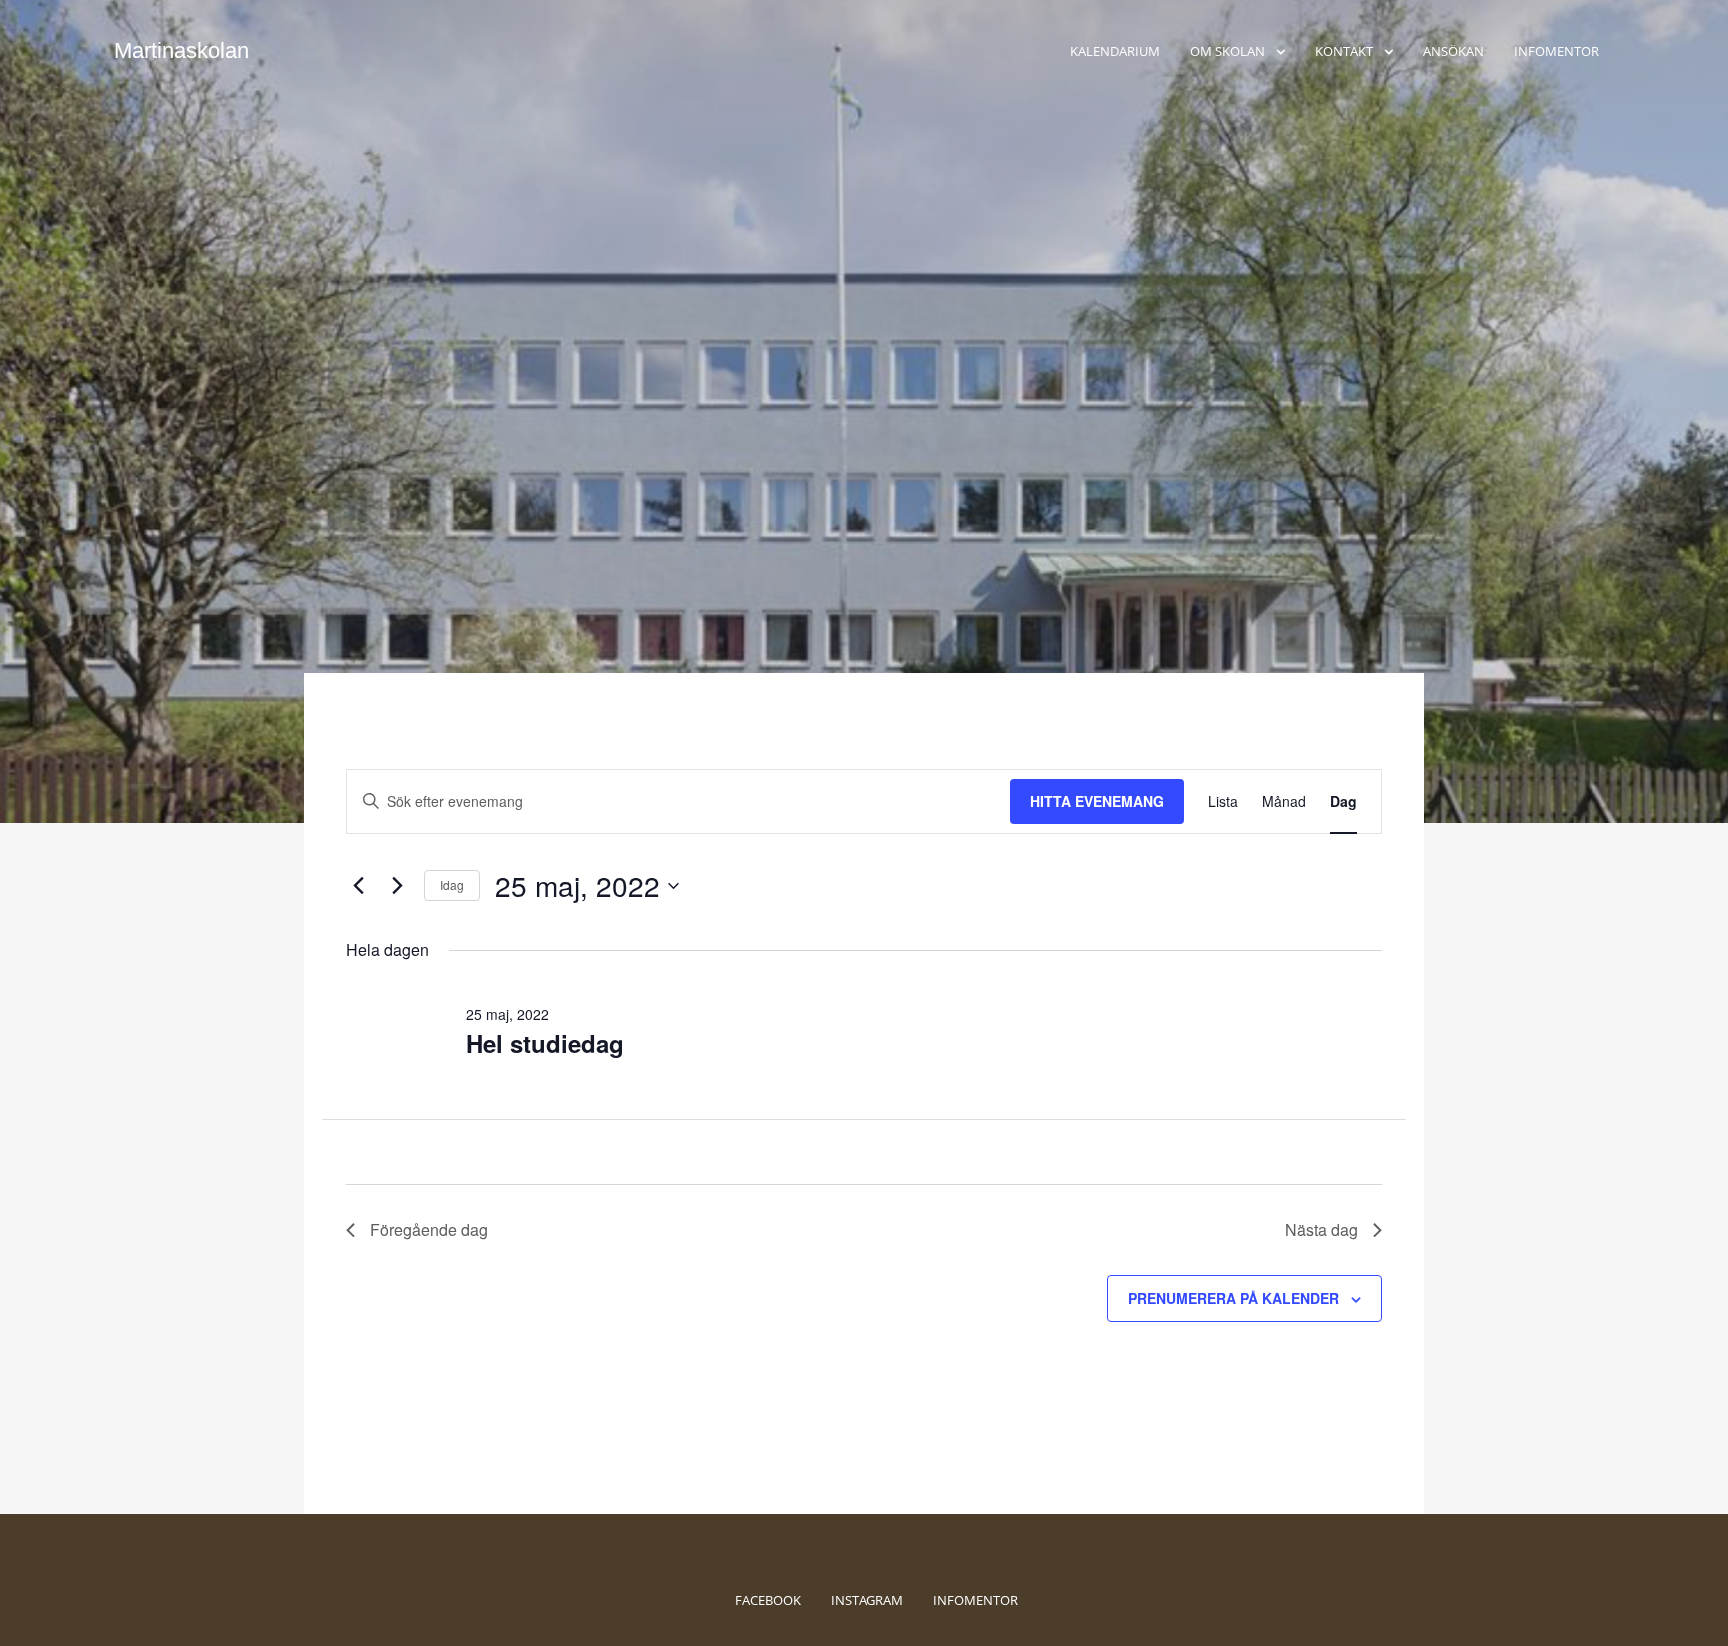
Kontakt (1344, 51)
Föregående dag (429, 1229)
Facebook (768, 1600)
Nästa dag (1321, 1229)
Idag (452, 884)
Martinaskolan (181, 50)
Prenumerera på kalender (1233, 1298)
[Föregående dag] (358, 886)
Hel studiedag (545, 1043)
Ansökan (1453, 51)
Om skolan (1227, 51)
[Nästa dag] (397, 886)
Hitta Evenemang (1097, 801)
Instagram (867, 1600)
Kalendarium (1115, 51)
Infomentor (1556, 51)
